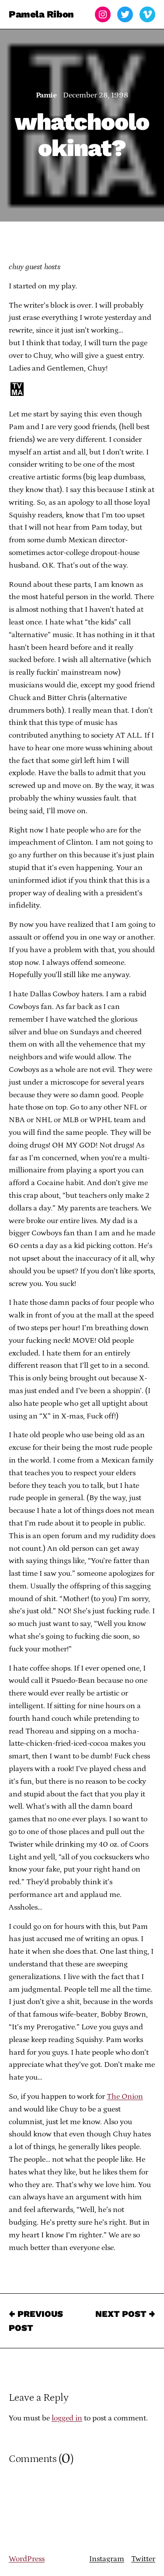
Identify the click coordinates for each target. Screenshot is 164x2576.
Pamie (46, 95)
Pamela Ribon (41, 14)
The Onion (125, 2097)
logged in (67, 2418)
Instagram (107, 2559)
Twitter (143, 2559)
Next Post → (125, 2314)
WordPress (27, 2559)
